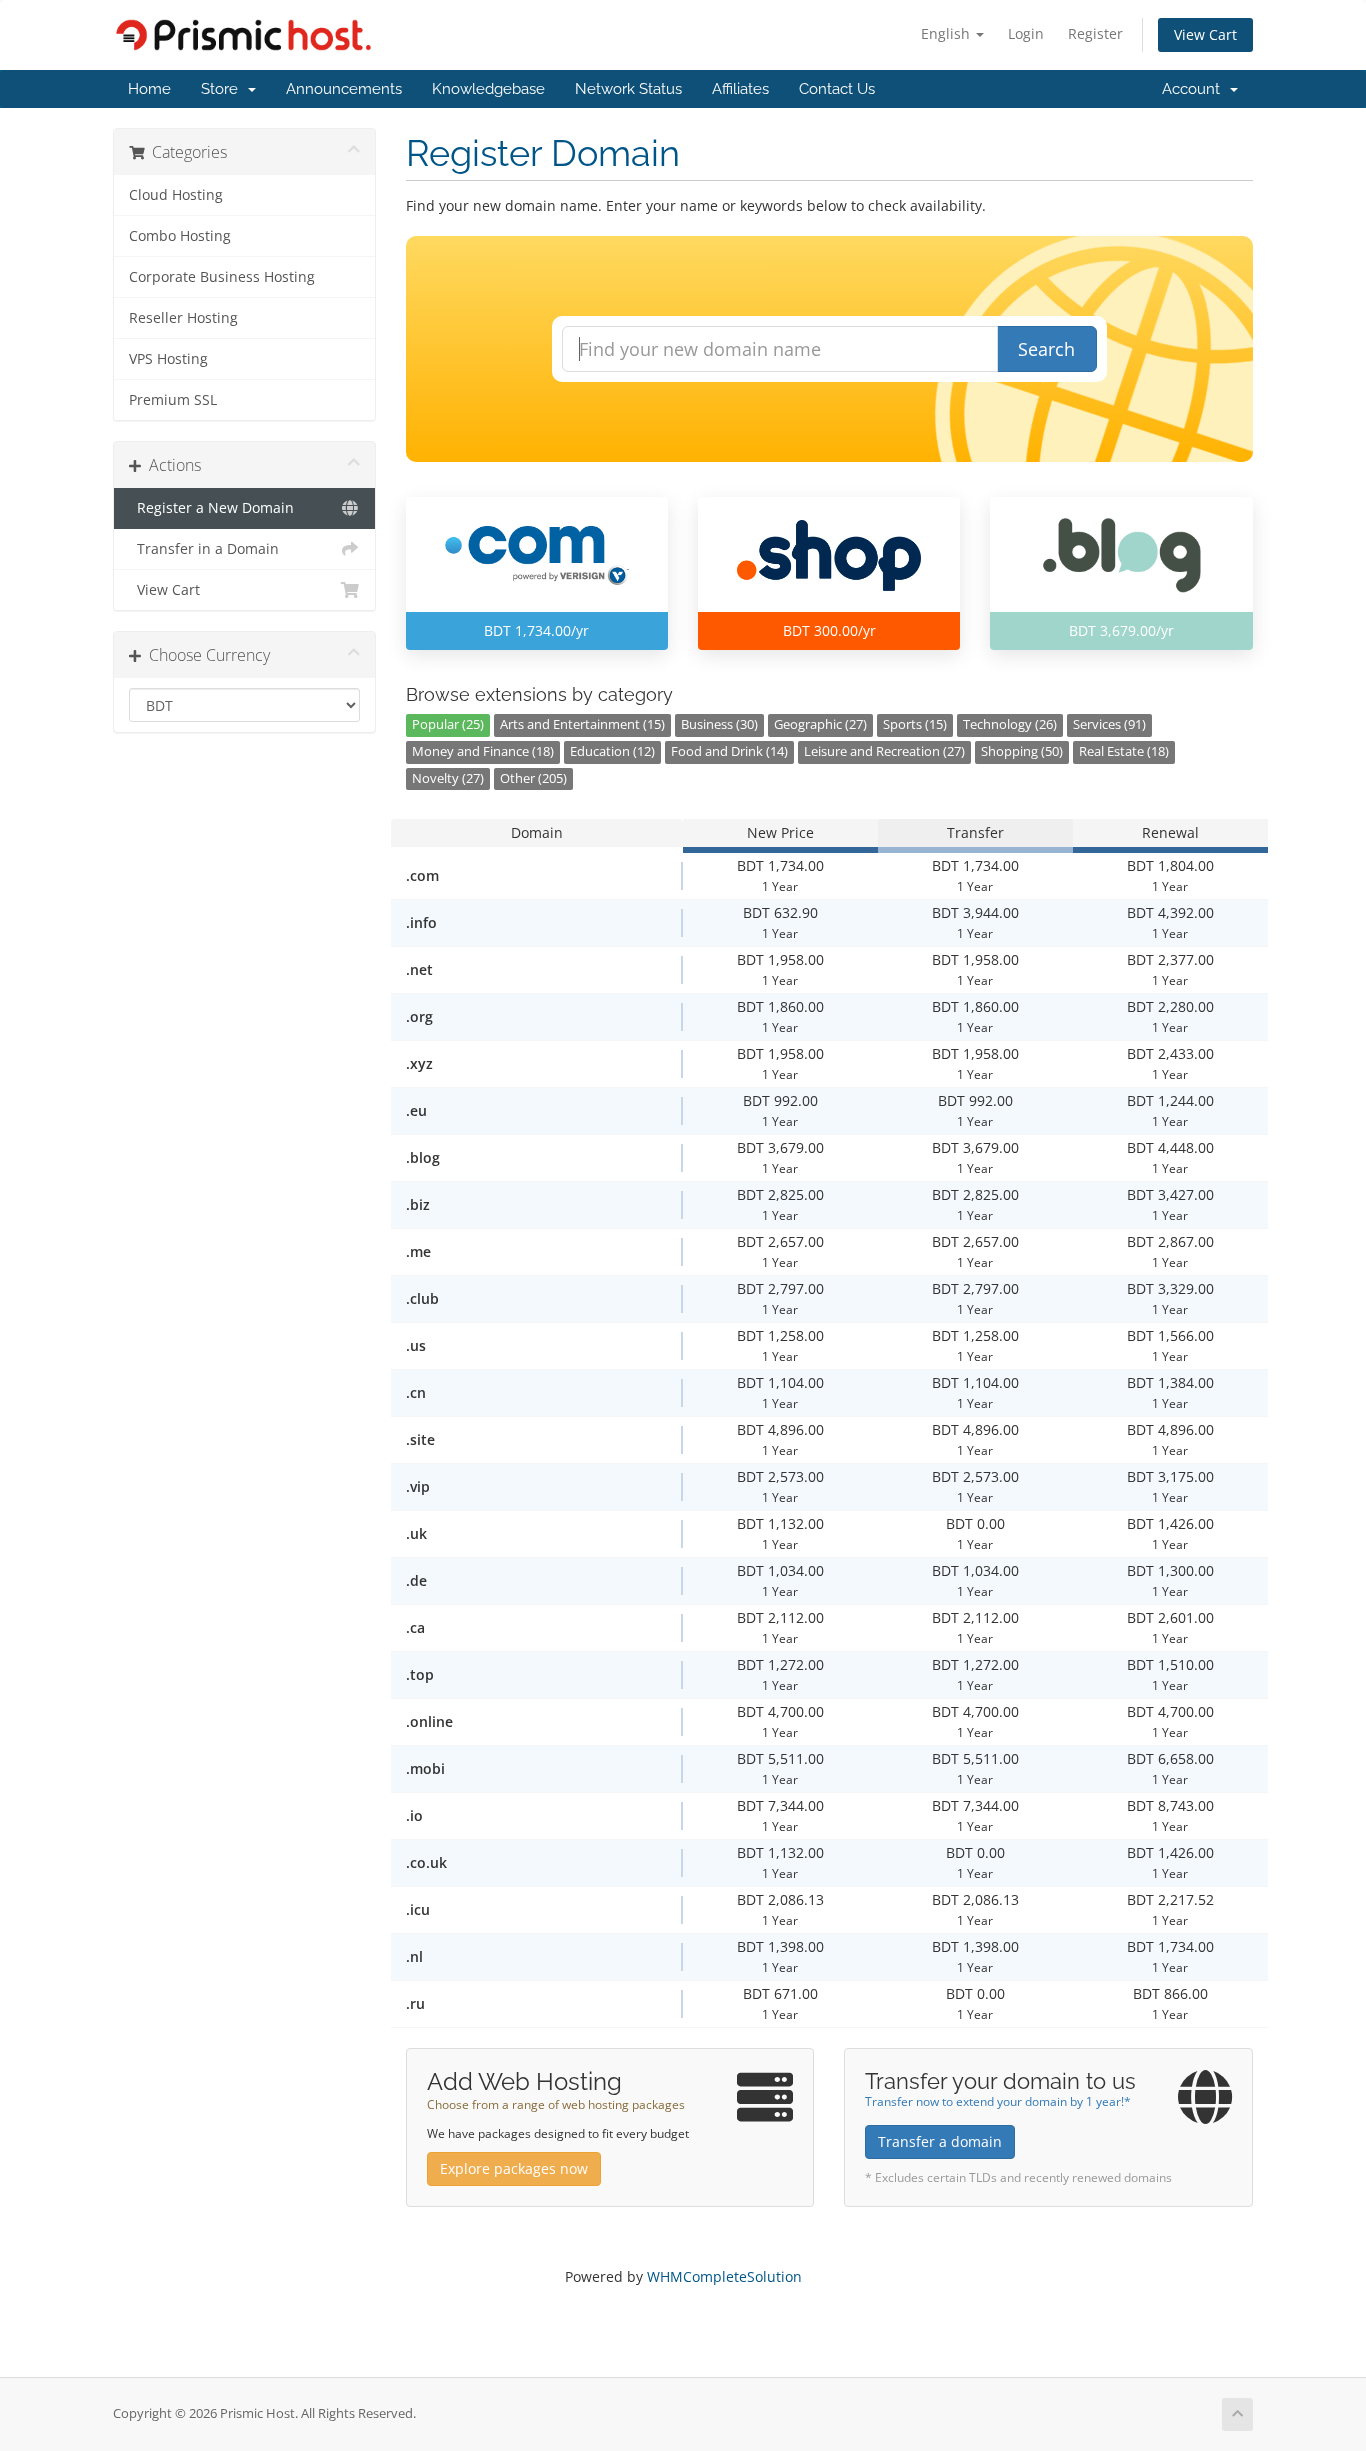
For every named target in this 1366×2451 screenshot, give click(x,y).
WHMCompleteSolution (724, 2276)
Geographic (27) (820, 724)
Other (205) (533, 778)
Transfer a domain (940, 2141)
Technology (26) (1010, 724)
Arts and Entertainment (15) (582, 724)
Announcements (344, 89)
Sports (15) (915, 724)
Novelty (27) (448, 778)
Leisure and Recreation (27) (884, 751)
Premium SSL (173, 400)
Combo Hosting (180, 236)
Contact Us (837, 89)
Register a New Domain (211, 508)
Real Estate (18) (1124, 751)
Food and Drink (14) (729, 751)
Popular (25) (448, 724)
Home (149, 89)
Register (1095, 33)
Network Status (628, 89)
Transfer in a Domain (204, 549)
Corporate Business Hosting (222, 277)
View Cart (1205, 34)
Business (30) (719, 724)
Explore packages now (514, 2168)
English (947, 33)
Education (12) (612, 751)
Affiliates (740, 89)
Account (1195, 89)
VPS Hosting (168, 359)
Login (1026, 33)
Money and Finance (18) (483, 751)
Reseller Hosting (183, 318)
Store (223, 89)
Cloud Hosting (176, 195)
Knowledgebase (488, 89)
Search (1046, 349)
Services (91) (1109, 724)
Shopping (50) (1022, 751)
